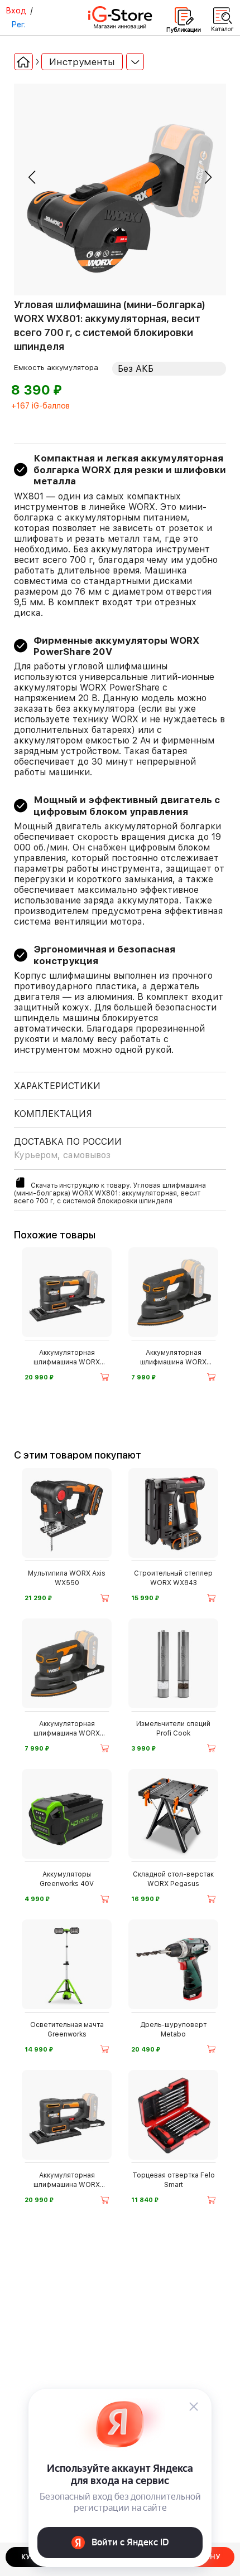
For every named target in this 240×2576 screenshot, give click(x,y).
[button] (32, 177)
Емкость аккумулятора (56, 367)
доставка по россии (68, 1148)
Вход (16, 11)
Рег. (18, 25)
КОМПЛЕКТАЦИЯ (53, 1114)
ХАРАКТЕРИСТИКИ (57, 1086)
